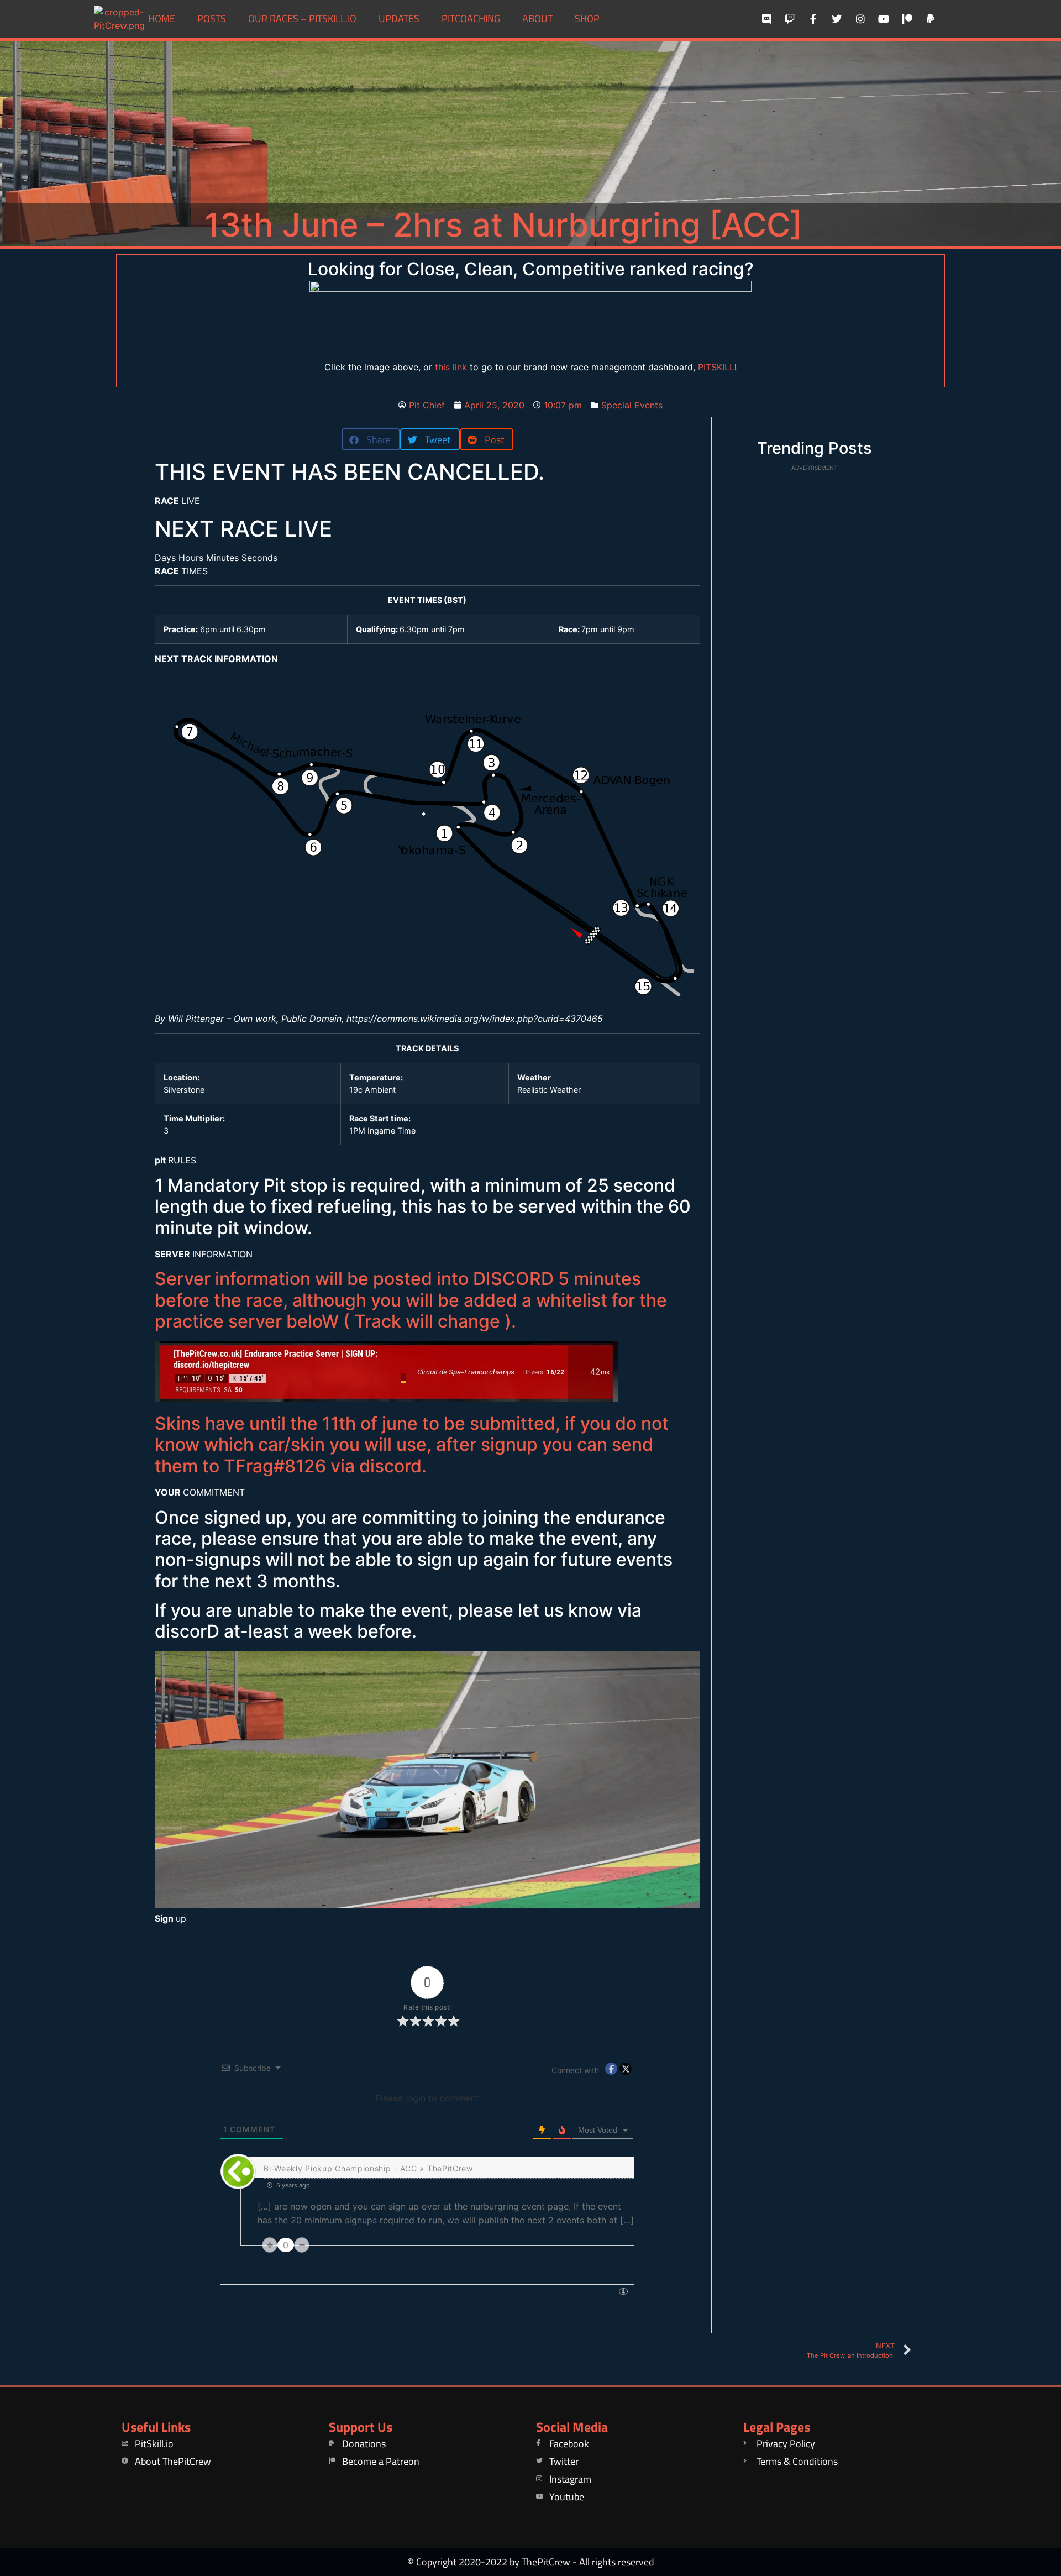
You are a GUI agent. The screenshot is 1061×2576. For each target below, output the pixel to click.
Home (162, 19)
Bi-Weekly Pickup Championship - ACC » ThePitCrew (368, 2168)
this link (451, 367)
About (537, 19)
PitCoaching (471, 19)
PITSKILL (716, 367)
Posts (212, 19)
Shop (587, 19)
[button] (371, 439)
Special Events (632, 405)
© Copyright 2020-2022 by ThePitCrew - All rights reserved (531, 2562)
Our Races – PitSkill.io (302, 19)
